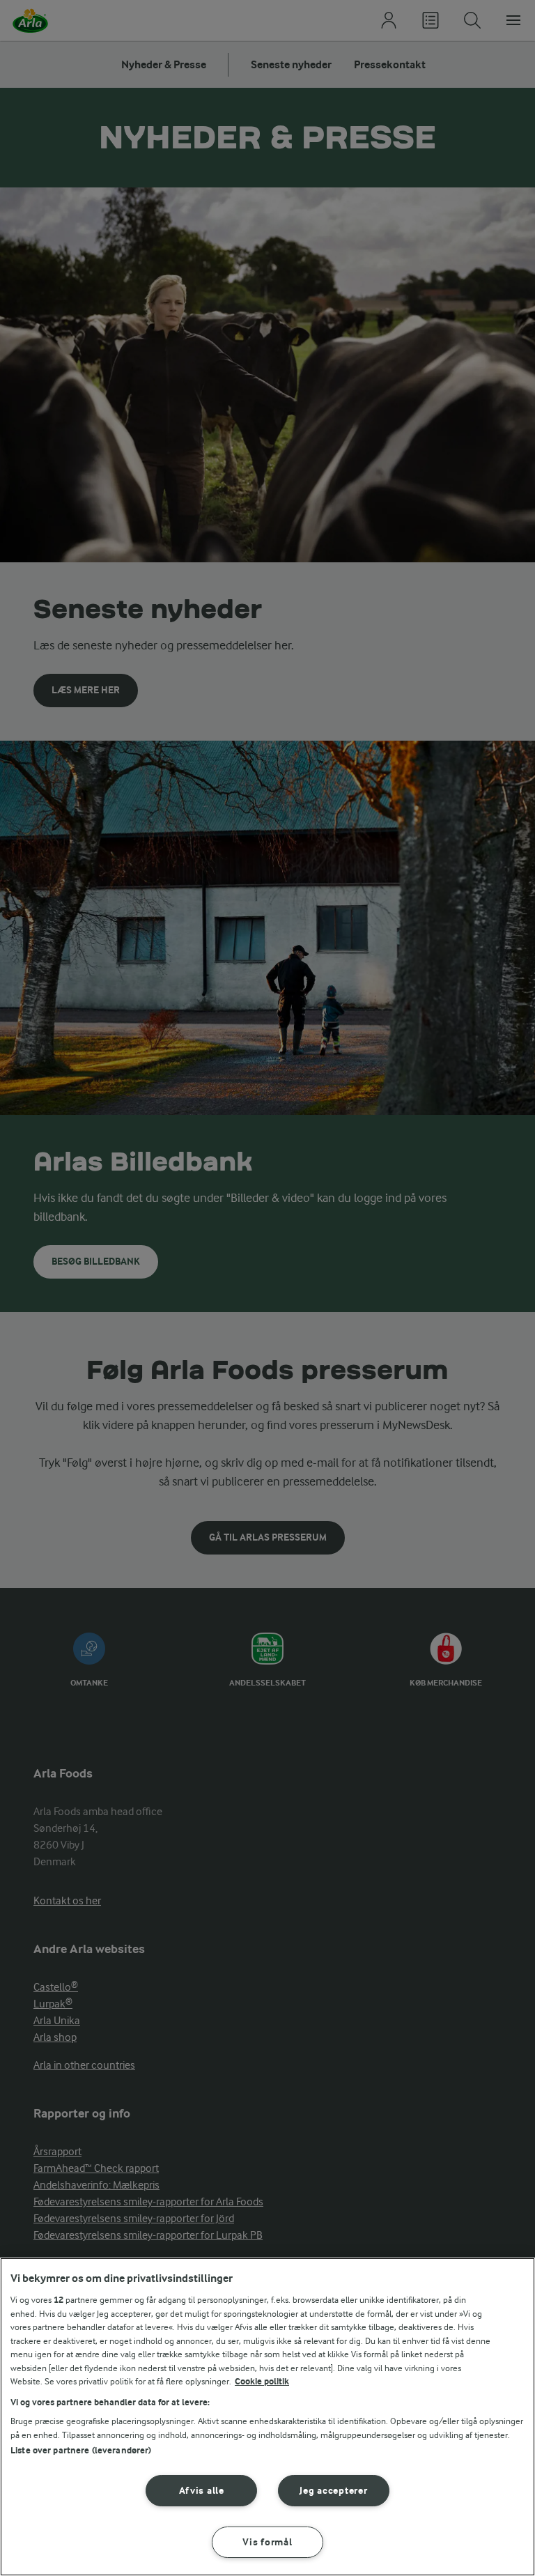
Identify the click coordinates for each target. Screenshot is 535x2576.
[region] (267, 2417)
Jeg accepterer (333, 2491)
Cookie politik (262, 2381)
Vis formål (267, 2542)
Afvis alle (202, 2491)
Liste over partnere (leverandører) (81, 2450)
